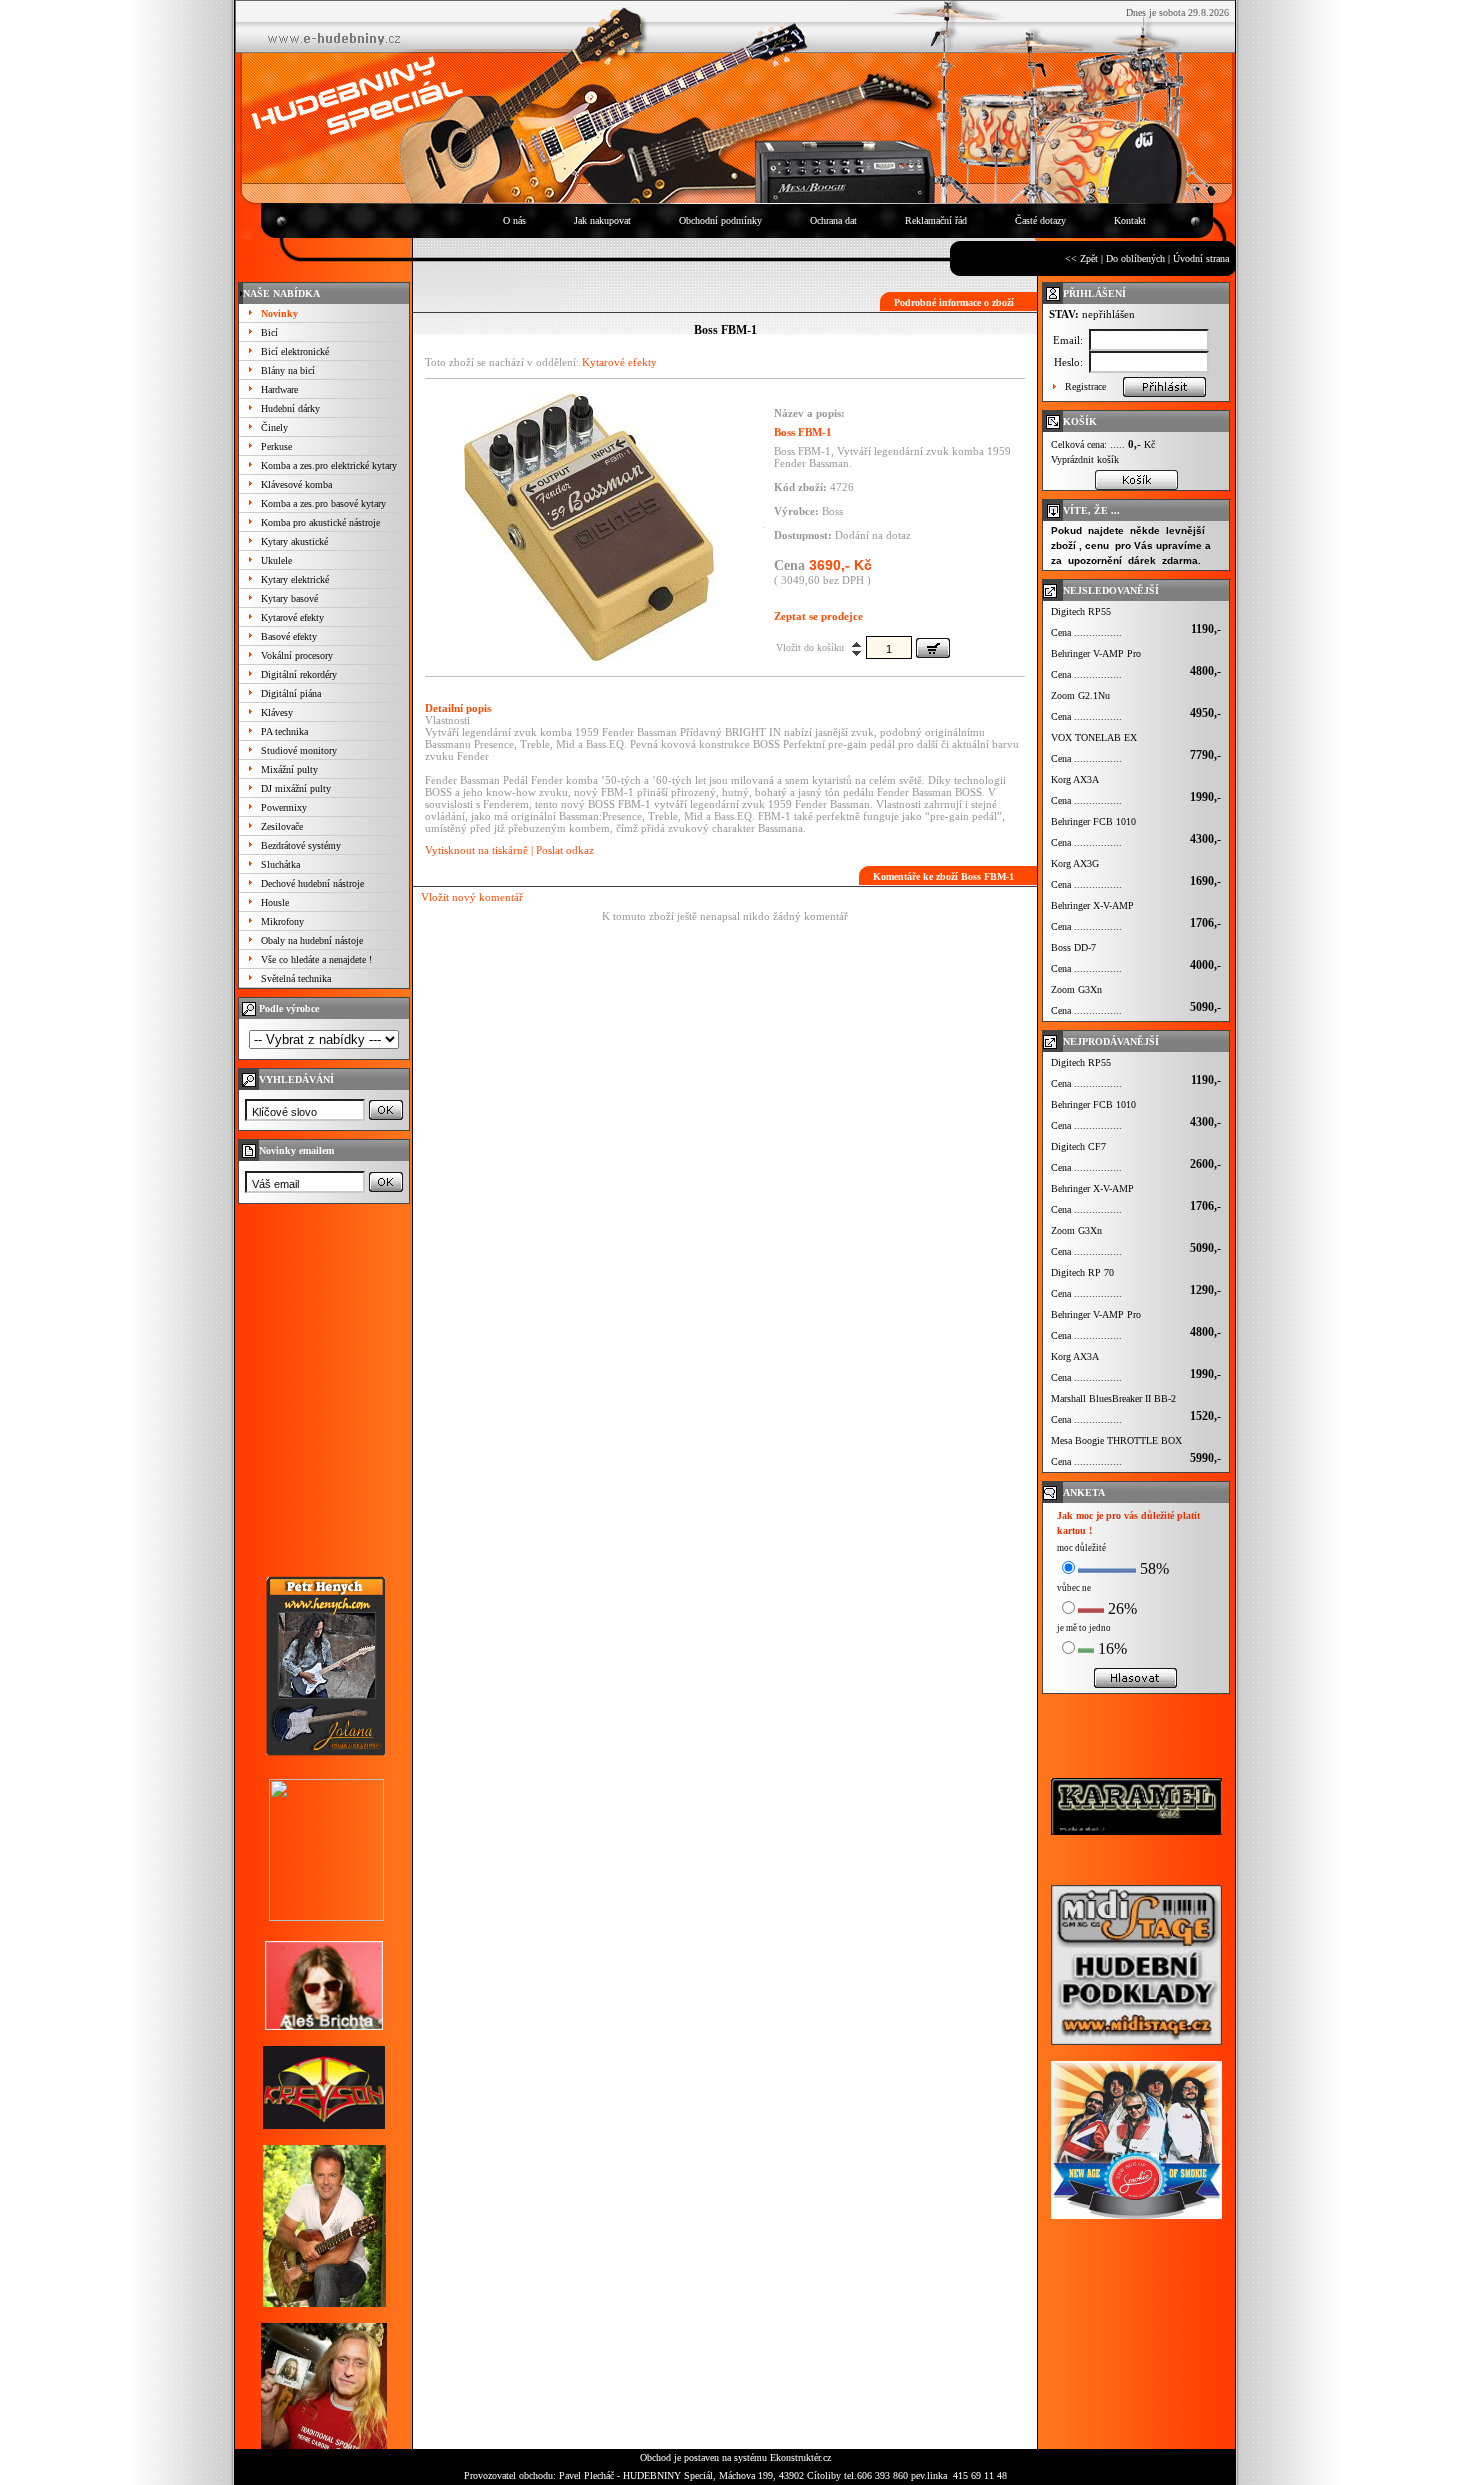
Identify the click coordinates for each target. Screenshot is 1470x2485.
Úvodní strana (1201, 258)
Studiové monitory (299, 750)
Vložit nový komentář (472, 897)
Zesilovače (282, 826)
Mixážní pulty (289, 769)
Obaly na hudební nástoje (312, 940)
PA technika (284, 731)
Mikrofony (282, 921)
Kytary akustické (294, 541)
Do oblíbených (1135, 258)
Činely (274, 427)
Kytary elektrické (295, 579)
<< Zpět (1081, 258)
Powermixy (284, 807)
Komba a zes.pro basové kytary (323, 503)
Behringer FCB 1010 (1093, 821)
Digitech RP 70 (1082, 1272)
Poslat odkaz (565, 850)
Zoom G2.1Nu (1080, 695)
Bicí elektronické (295, 351)
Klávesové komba (296, 484)
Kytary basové (289, 598)
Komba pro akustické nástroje (320, 522)
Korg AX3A (1075, 779)
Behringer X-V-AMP (1092, 905)
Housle (275, 902)
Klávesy (277, 712)
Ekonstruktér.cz (800, 2457)
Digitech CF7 (1078, 1146)
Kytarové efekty (292, 617)
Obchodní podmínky (720, 220)
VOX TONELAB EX (1094, 737)
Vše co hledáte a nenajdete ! (316, 959)
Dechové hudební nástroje (312, 883)
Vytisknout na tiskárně (476, 850)
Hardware (279, 389)
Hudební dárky (290, 408)
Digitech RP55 (1081, 611)
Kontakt (1130, 220)
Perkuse (276, 446)
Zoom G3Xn (1076, 989)
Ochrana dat (833, 220)
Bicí (269, 332)
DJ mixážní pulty (296, 788)
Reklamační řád (936, 220)
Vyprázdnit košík (1085, 459)
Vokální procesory (297, 655)
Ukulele (276, 560)
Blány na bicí (288, 370)
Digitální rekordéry (299, 674)
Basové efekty (289, 636)
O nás (514, 220)
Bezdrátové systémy (301, 845)
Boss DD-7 (1073, 947)
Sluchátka (280, 864)
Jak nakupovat (602, 220)
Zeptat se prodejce (818, 616)
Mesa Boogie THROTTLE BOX (1116, 1440)
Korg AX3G (1075, 863)
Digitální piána (291, 693)
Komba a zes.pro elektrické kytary (329, 465)
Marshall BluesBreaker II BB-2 (1113, 1398)
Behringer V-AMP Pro (1096, 653)
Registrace (1085, 386)
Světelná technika (296, 978)
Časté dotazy (1040, 220)
